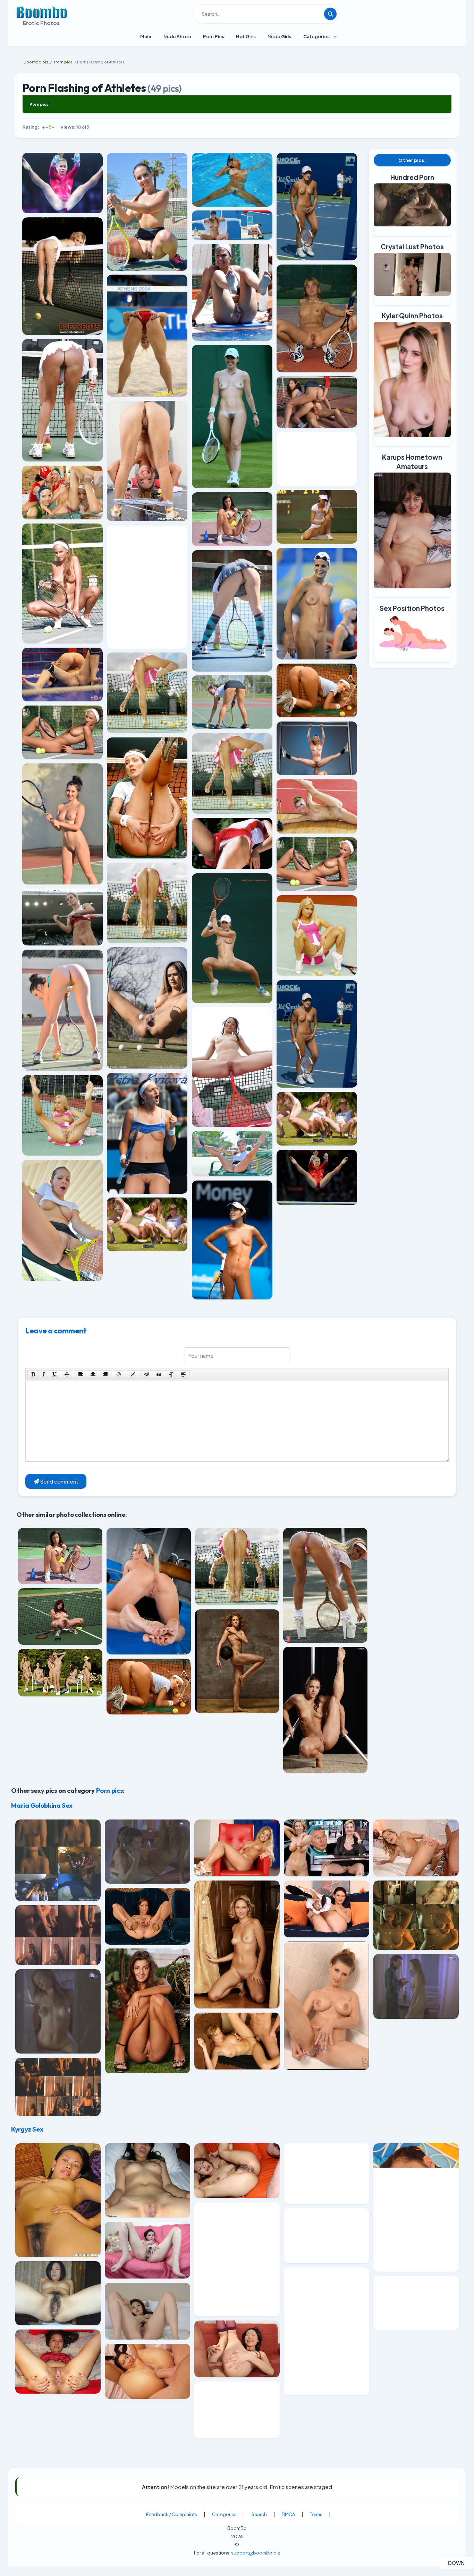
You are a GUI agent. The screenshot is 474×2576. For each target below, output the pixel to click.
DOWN (461, 2563)
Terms (316, 2514)
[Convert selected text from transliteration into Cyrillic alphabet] (171, 1374)
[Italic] (44, 1374)
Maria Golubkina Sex (42, 1805)
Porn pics (39, 104)
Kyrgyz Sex (27, 2129)
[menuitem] (146, 36)
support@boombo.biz (256, 2552)
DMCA (288, 2514)
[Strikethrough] (67, 1374)
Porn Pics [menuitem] (214, 36)
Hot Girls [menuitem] (246, 36)
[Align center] (93, 1374)
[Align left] (81, 1374)
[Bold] (33, 1374)
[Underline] (55, 1374)
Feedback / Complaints (172, 2514)
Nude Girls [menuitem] (279, 36)
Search (259, 2514)
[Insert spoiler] (183, 1374)
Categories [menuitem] (316, 36)
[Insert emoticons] (119, 1374)
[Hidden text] (147, 1374)
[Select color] (133, 1374)
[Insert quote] (159, 1374)
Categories (224, 2514)
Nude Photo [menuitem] (177, 36)
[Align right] (105, 1374)
